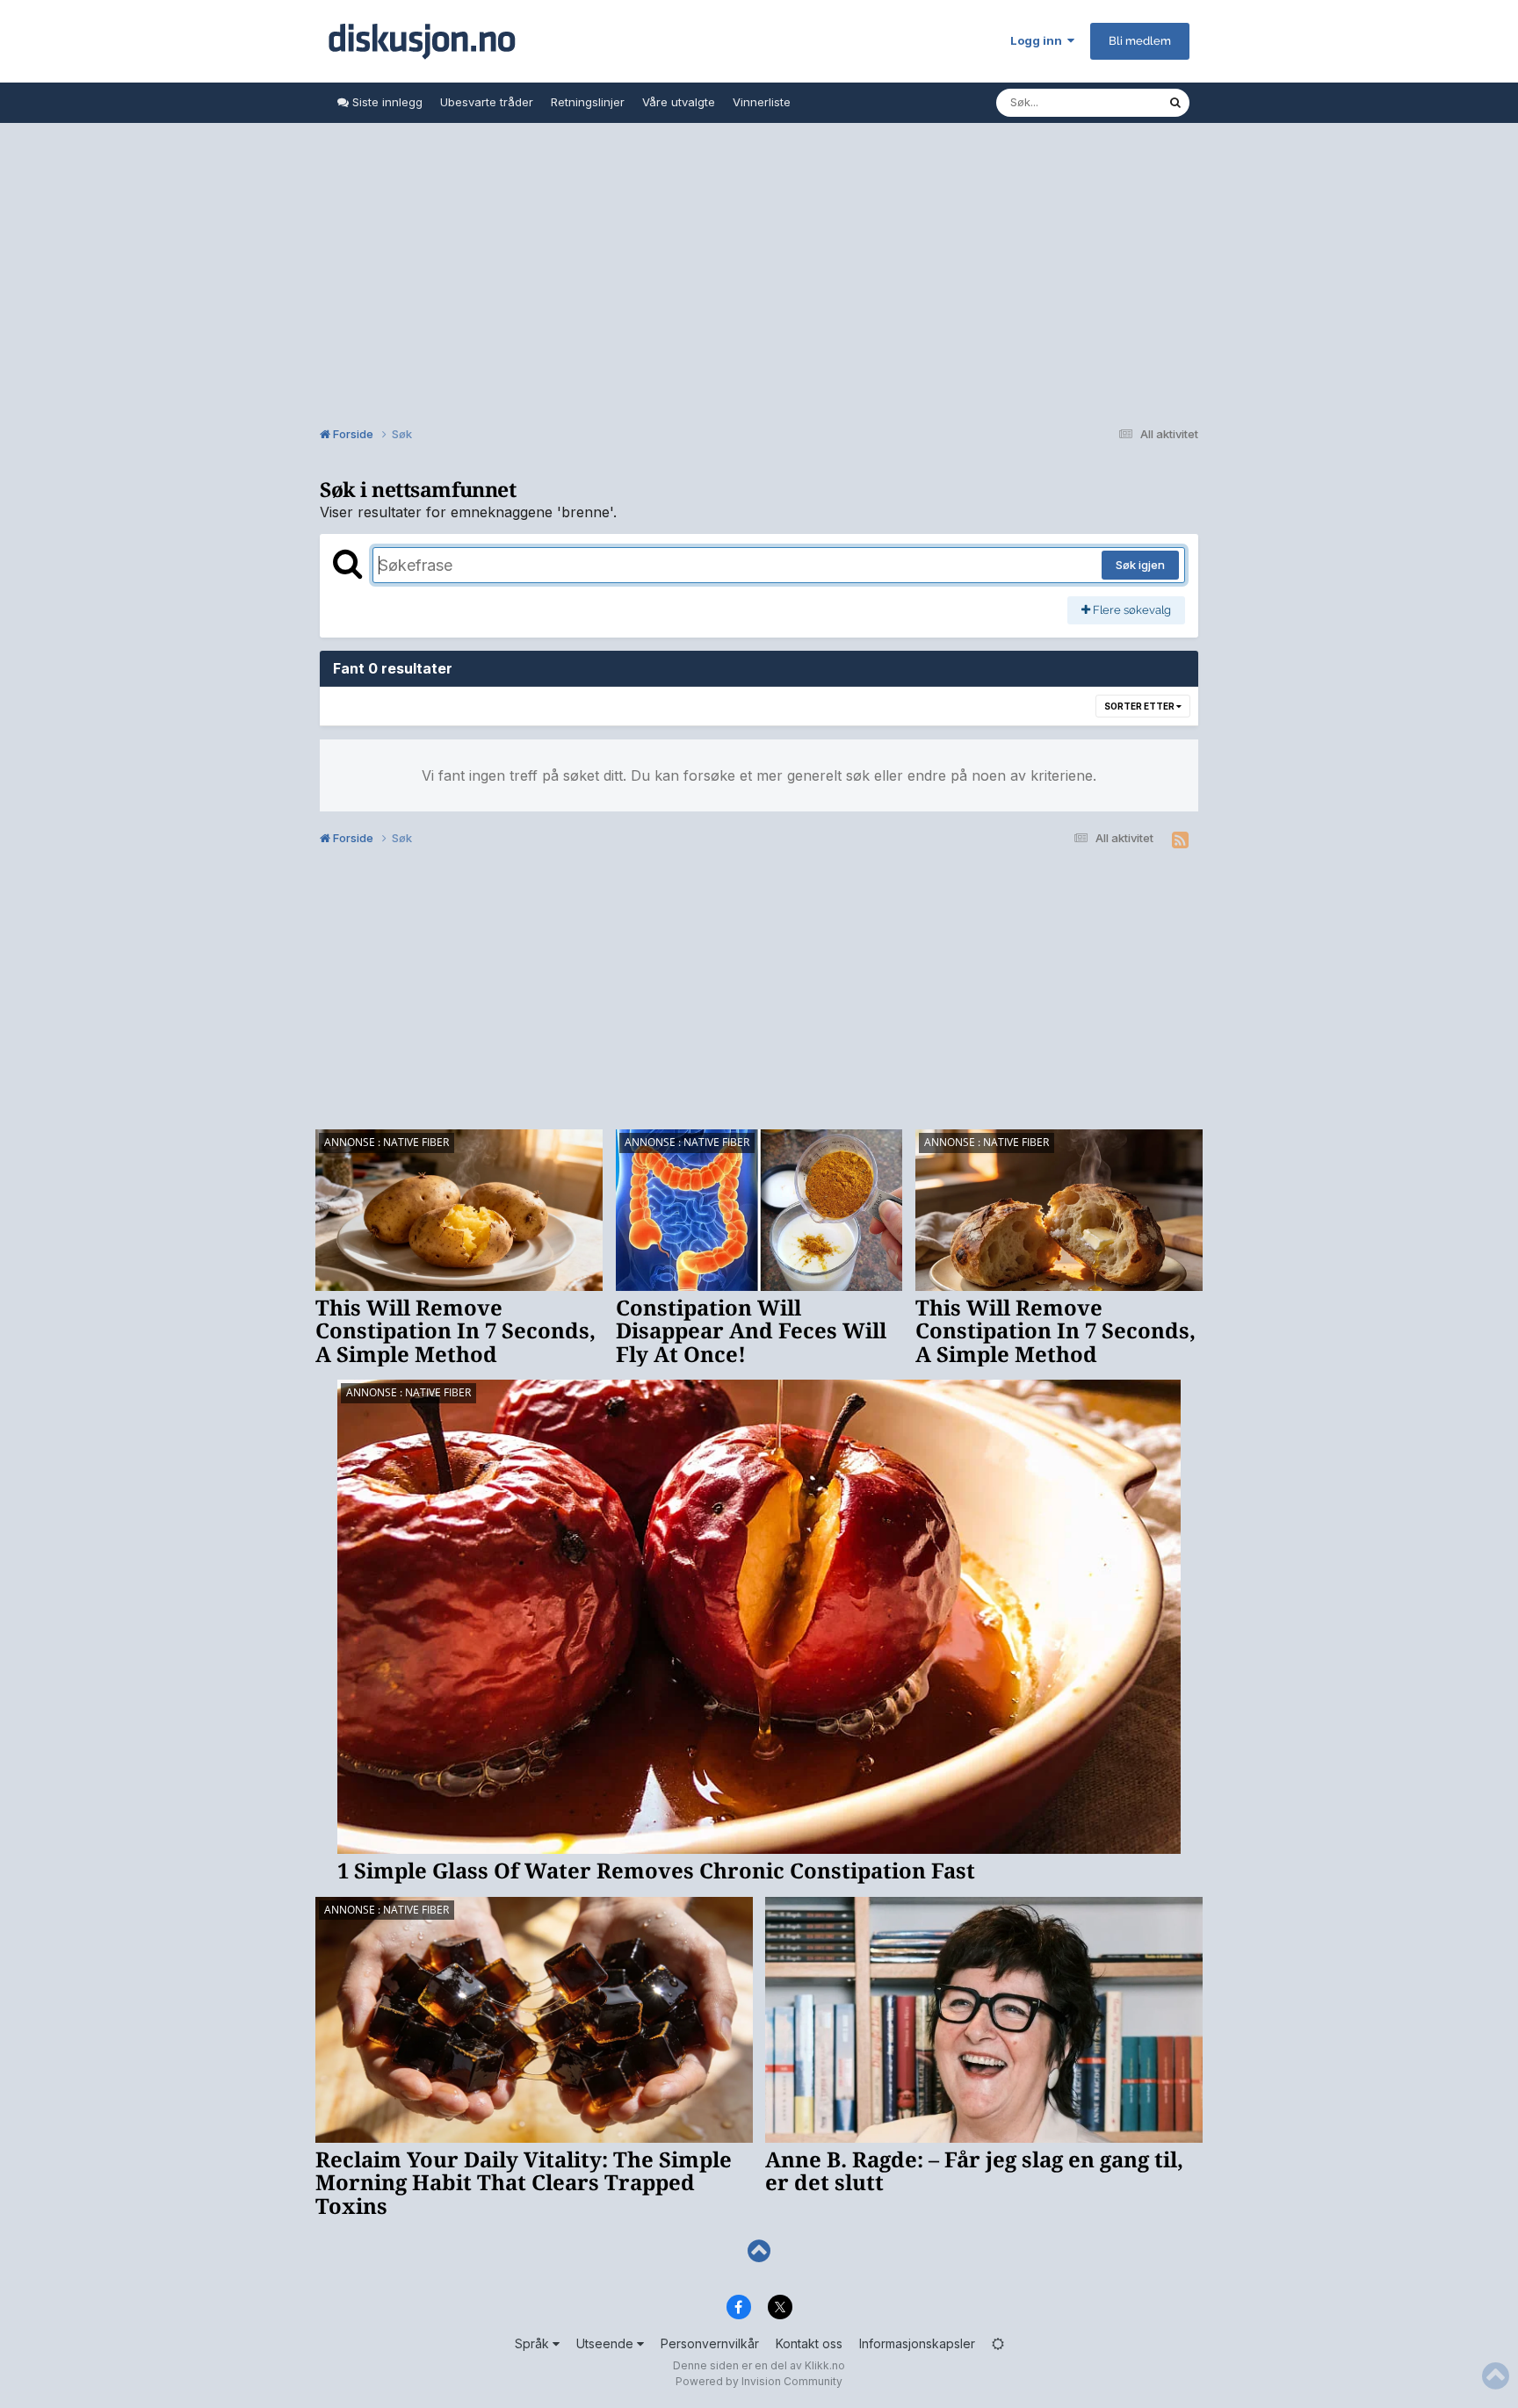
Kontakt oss (809, 2343)
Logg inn (1039, 40)
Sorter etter (1140, 706)
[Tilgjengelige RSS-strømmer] (1180, 840)
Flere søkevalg (1131, 610)
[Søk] (1175, 103)
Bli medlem (1140, 41)
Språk (534, 2343)
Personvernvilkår (710, 2343)
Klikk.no (825, 2365)
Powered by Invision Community (759, 2381)
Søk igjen (1140, 565)
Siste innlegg (386, 102)
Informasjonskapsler (917, 2343)
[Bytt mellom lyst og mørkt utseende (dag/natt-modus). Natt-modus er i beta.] (998, 2343)
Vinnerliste (762, 102)
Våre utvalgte (679, 102)
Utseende (607, 2343)
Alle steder (1116, 102)
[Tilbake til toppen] (759, 2251)
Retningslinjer (588, 102)
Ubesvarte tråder (487, 102)
